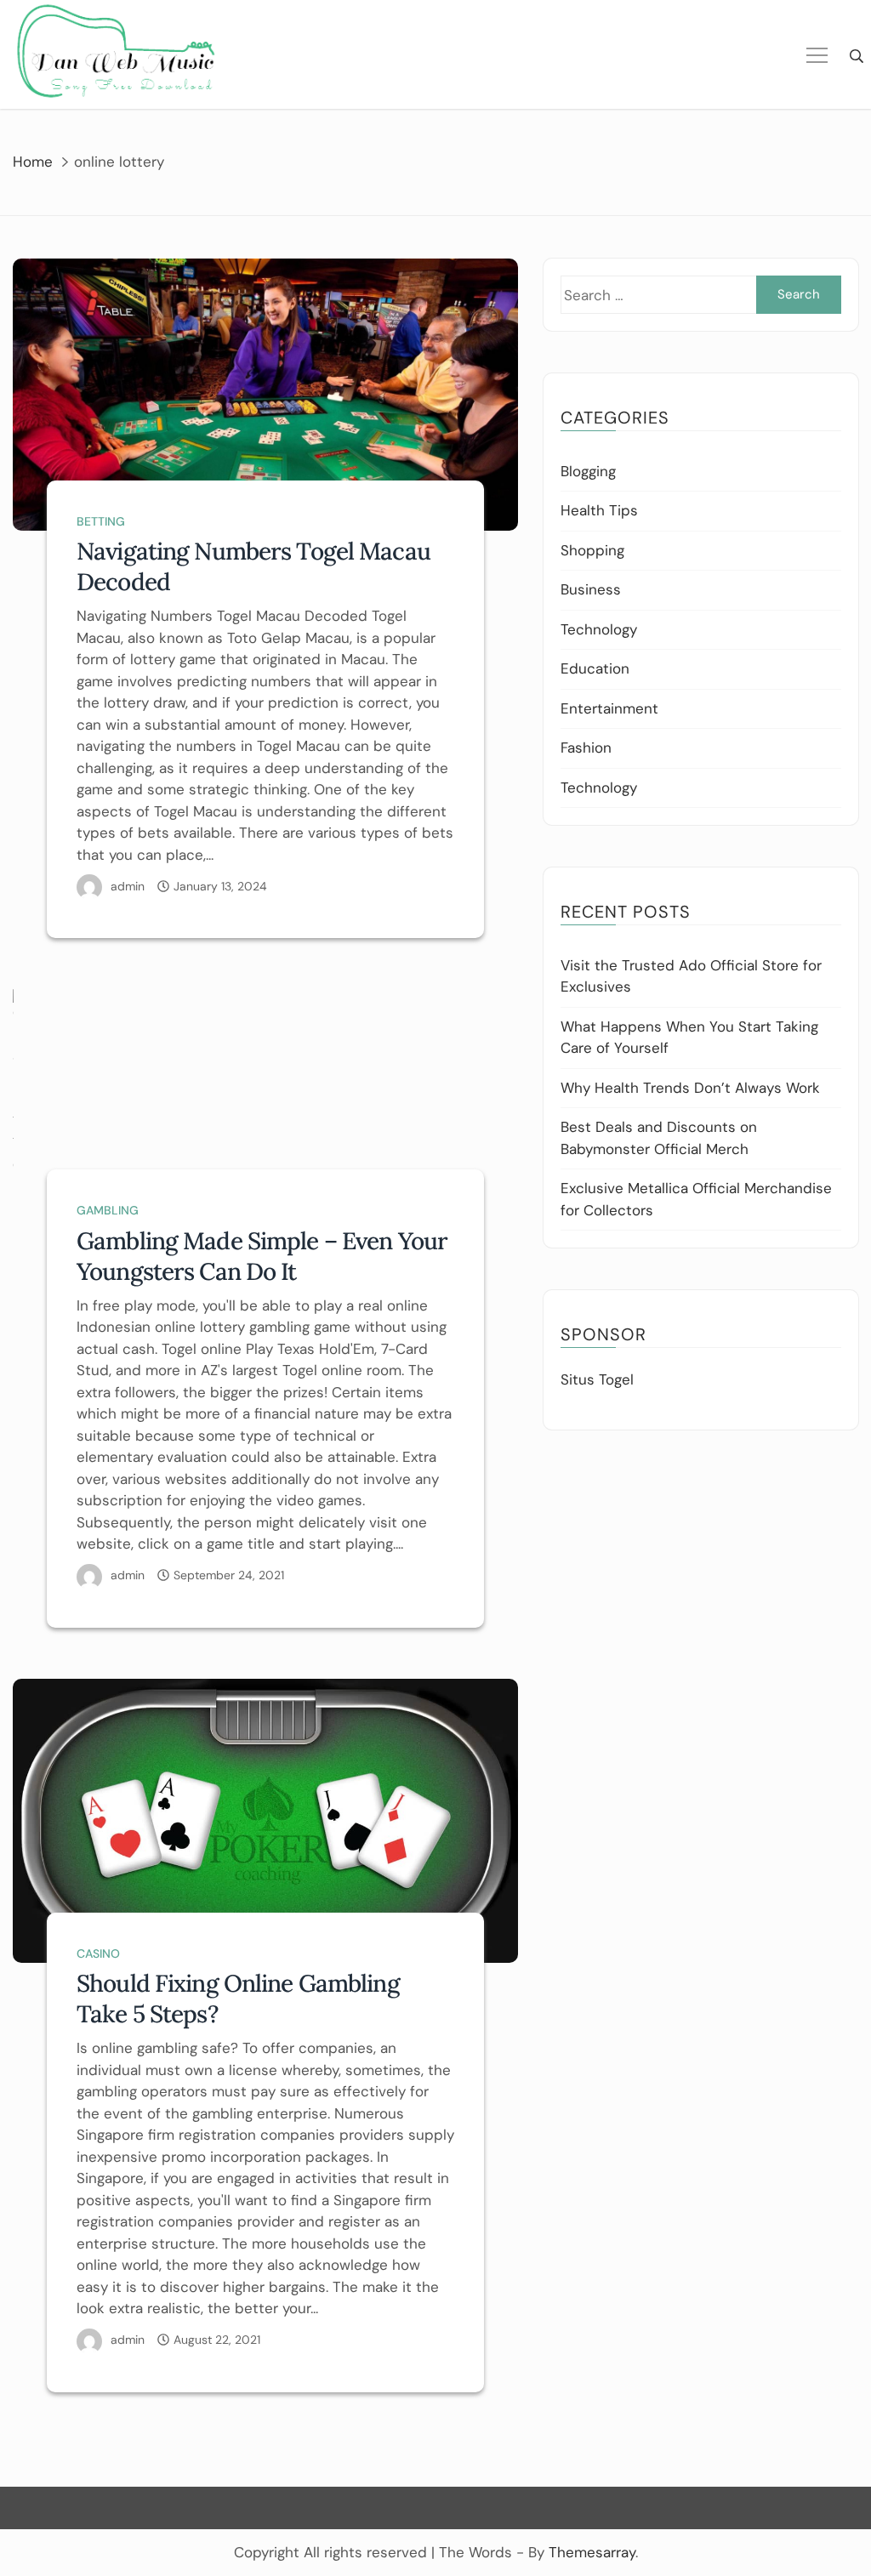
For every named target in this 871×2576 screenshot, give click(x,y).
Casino (98, 1953)
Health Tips (599, 510)
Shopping (592, 550)
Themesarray (592, 2552)
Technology (599, 629)
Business (591, 589)
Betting (101, 521)
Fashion (586, 748)
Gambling (108, 1210)
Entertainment (609, 708)
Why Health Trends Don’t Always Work (690, 1088)
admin (128, 886)
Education (595, 668)
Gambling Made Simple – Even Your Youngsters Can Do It (262, 1256)
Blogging (588, 471)
